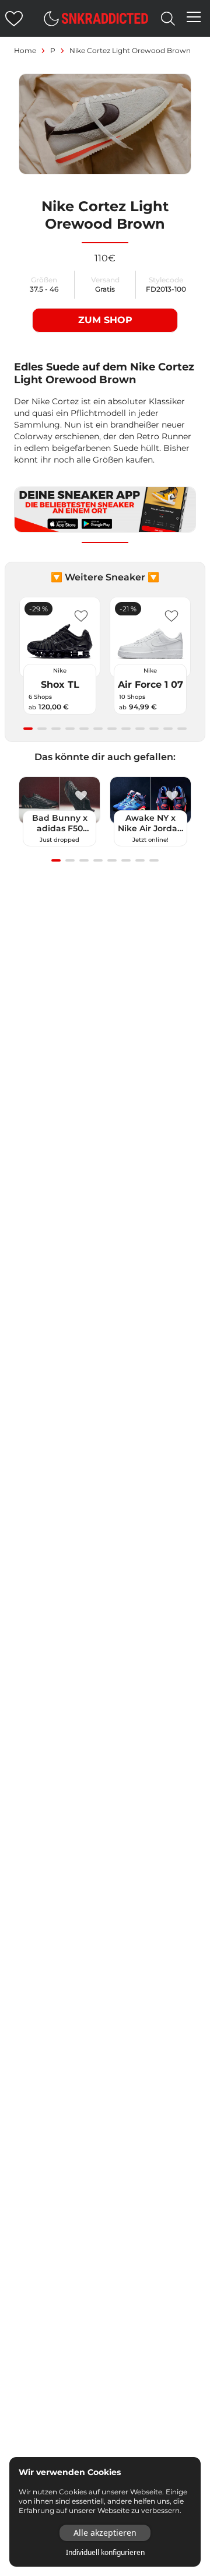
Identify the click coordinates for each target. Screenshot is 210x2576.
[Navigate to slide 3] (56, 729)
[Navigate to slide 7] (112, 729)
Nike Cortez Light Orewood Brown (130, 50)
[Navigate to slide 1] (28, 729)
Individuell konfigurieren (105, 2553)
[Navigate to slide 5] (84, 729)
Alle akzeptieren (105, 2533)
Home (25, 50)
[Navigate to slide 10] (154, 729)
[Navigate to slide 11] (168, 729)
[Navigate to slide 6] (98, 729)
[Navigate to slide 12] (182, 729)
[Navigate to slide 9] (140, 729)
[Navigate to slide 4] (70, 729)
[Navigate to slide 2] (42, 729)
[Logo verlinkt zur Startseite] (105, 18)
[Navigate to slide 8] (126, 729)
